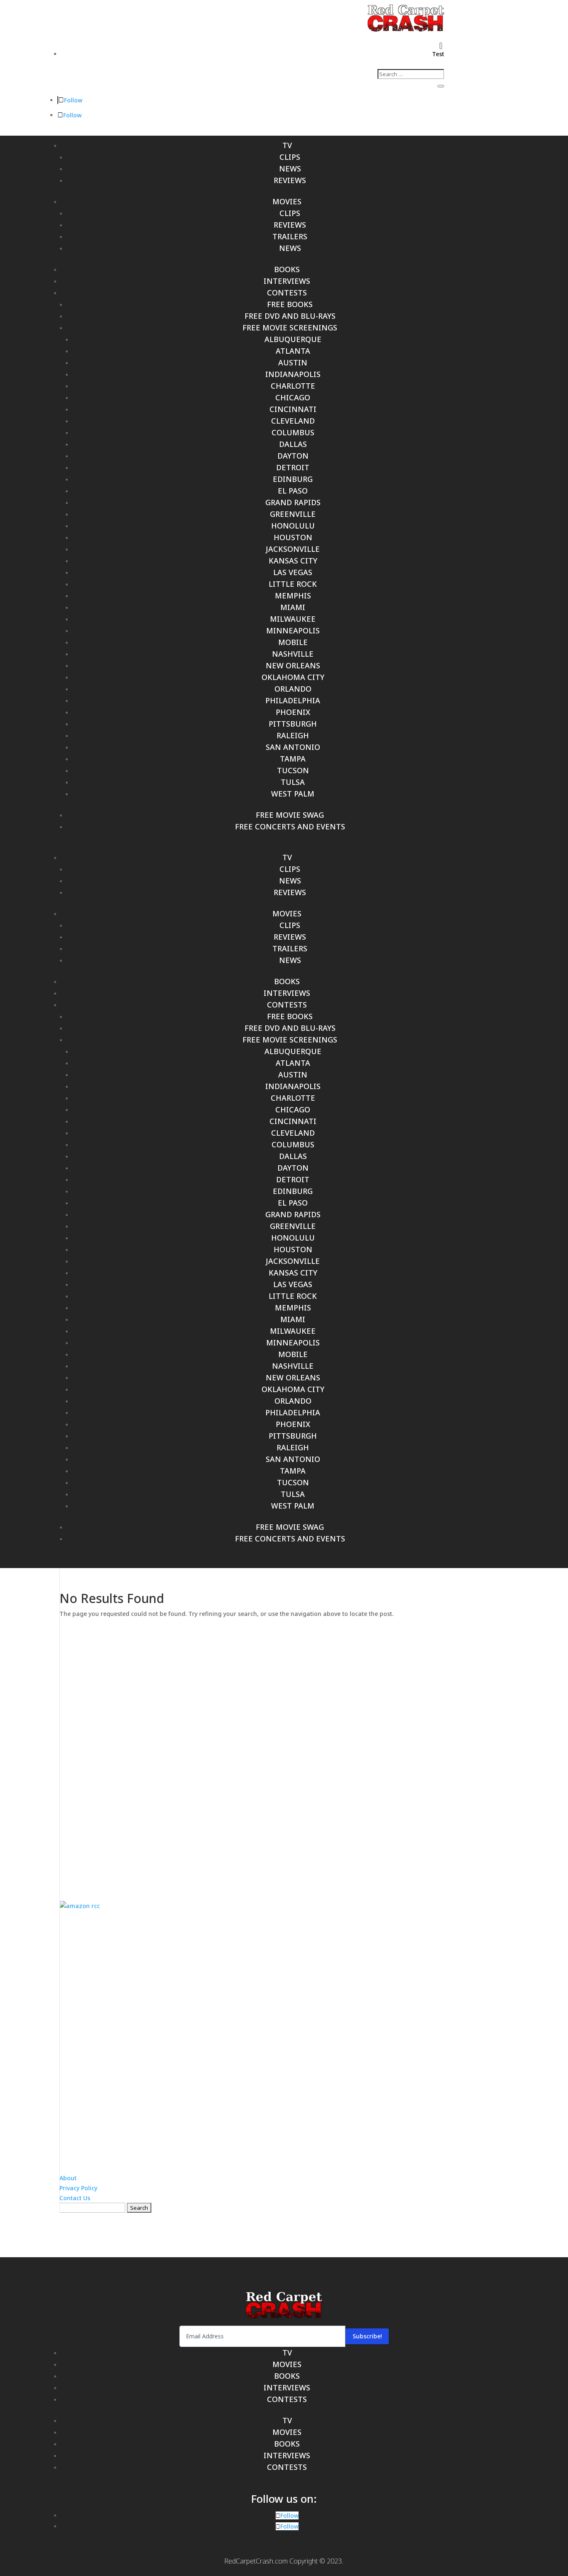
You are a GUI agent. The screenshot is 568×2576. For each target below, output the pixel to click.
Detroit (293, 467)
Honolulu (293, 526)
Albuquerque (293, 339)
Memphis (293, 596)
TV (287, 145)
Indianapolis (293, 374)
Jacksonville (293, 549)
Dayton (293, 456)
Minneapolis (293, 630)
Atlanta (293, 351)
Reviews (290, 180)
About (68, 2178)
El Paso (293, 491)
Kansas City (293, 561)
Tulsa (293, 782)
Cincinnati (293, 409)
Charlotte (293, 386)
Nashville (293, 654)
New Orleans (293, 665)
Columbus (293, 432)
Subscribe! (367, 2336)
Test (438, 54)
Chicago (293, 397)
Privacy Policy (78, 2188)
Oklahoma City (293, 677)
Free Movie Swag (290, 815)
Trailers (290, 236)
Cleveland (293, 421)
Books (287, 269)
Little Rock (293, 584)
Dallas (293, 444)
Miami (293, 607)
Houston (293, 537)
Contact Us (75, 2198)
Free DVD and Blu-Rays (290, 316)
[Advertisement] (284, 1753)
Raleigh (293, 735)
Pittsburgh (293, 724)
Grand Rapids (293, 502)
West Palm (293, 794)
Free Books (290, 304)
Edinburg (293, 479)
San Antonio (293, 747)
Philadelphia (293, 700)
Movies (287, 201)
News (290, 169)
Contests (287, 293)
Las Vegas (293, 572)
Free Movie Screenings (290, 328)
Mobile (293, 642)
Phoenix (293, 712)
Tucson (293, 770)
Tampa (293, 759)
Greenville (293, 514)
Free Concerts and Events (290, 826)
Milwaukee (293, 619)
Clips (290, 157)
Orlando (293, 689)
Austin (293, 362)
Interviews (287, 281)
